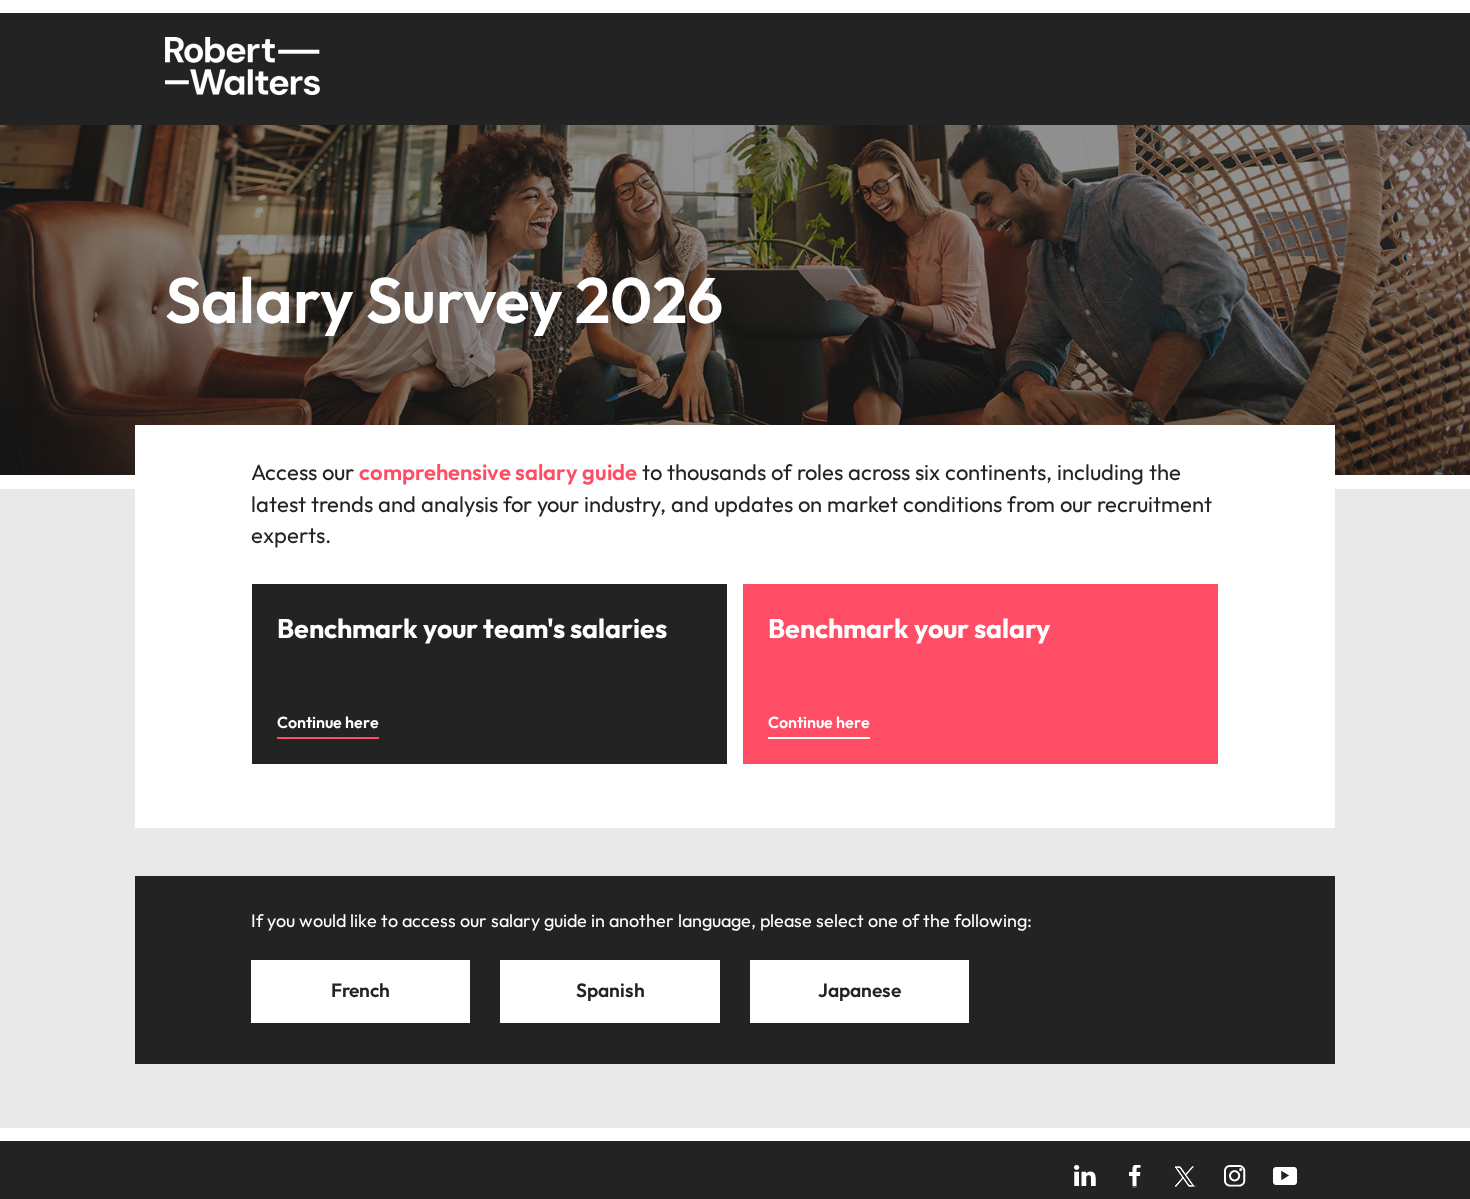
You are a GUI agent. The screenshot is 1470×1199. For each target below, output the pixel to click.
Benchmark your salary (825, 595)
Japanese (859, 990)
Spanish (610, 990)
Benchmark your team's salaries (366, 595)
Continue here (328, 722)
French (360, 990)
